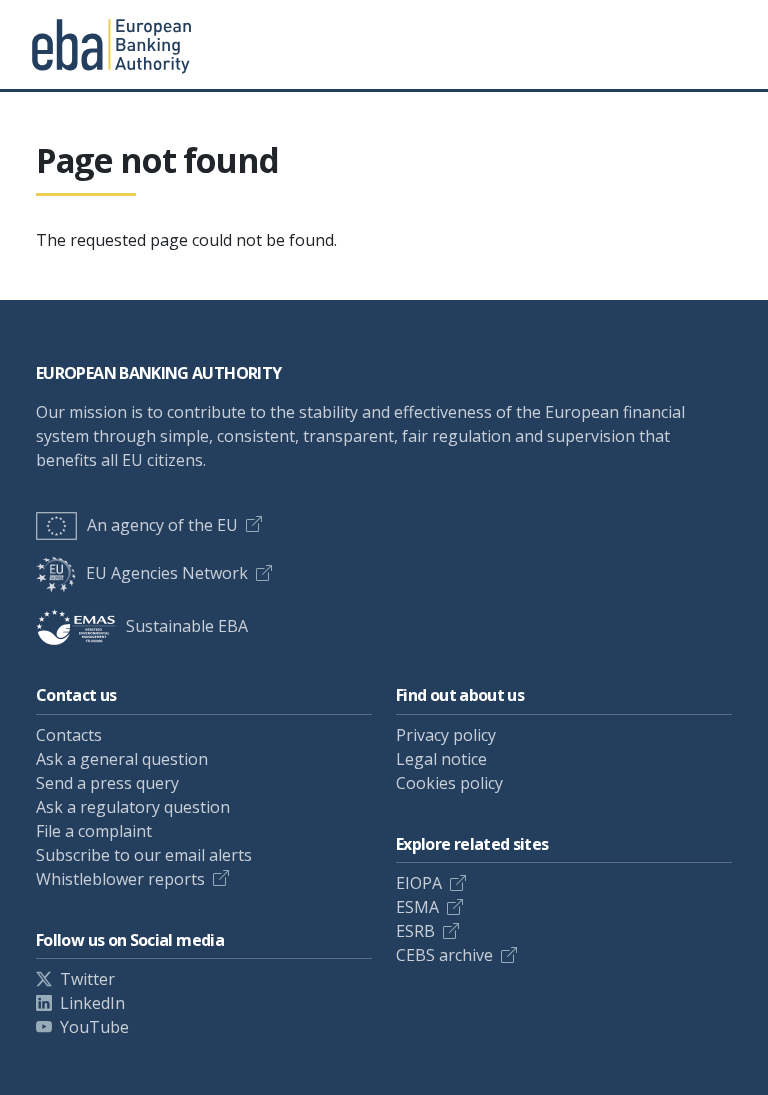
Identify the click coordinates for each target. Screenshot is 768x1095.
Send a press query (107, 783)
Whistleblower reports (120, 879)
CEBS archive (444, 955)
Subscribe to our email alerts (144, 855)
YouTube (94, 1027)
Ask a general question (122, 759)
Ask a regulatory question (133, 807)
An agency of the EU (162, 525)
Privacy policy (446, 735)
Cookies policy (449, 783)
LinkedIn (92, 1003)
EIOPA (419, 883)
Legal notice (441, 759)
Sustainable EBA (187, 626)
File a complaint (94, 831)
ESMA (417, 907)
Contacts (69, 735)
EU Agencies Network (167, 573)
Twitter (87, 979)
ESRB (415, 931)
